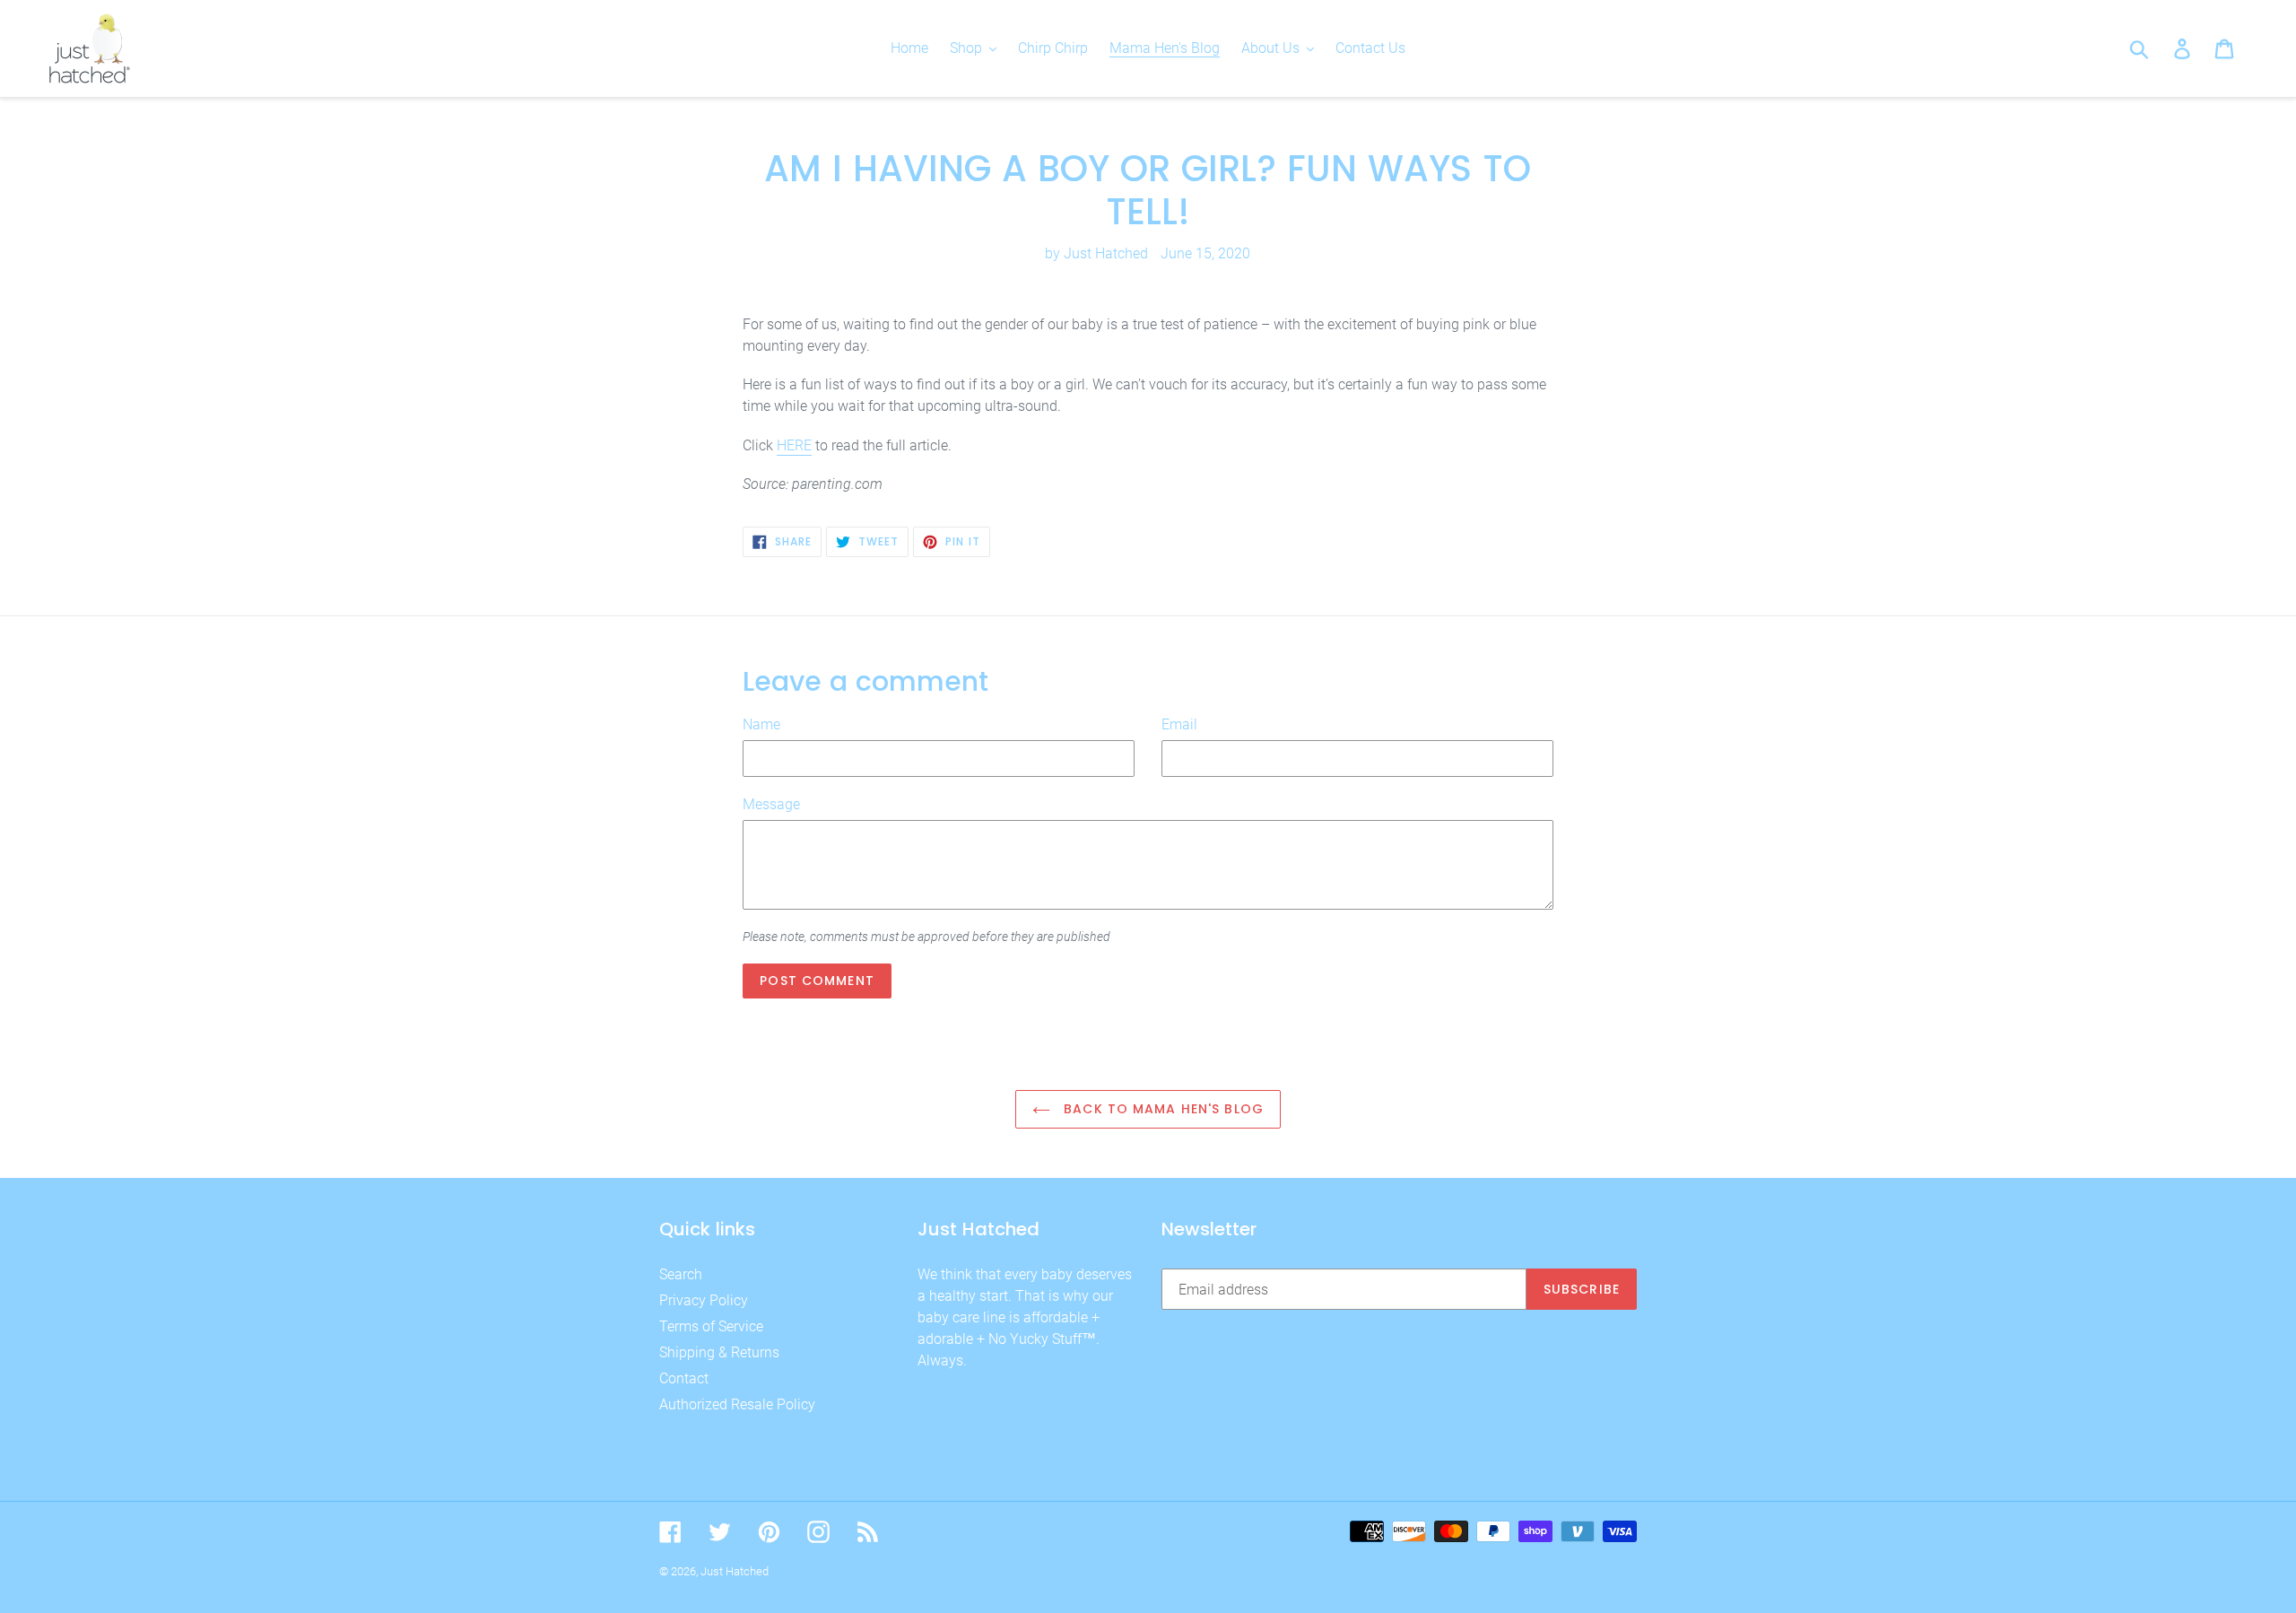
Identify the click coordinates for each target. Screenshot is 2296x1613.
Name (761, 724)
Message (771, 804)
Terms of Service (711, 1326)
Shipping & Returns (719, 1352)
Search (681, 1274)
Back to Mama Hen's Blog (1161, 1109)
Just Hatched (735, 1571)
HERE (794, 445)
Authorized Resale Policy (737, 1404)
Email (1179, 724)
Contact (684, 1378)
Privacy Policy (704, 1300)
